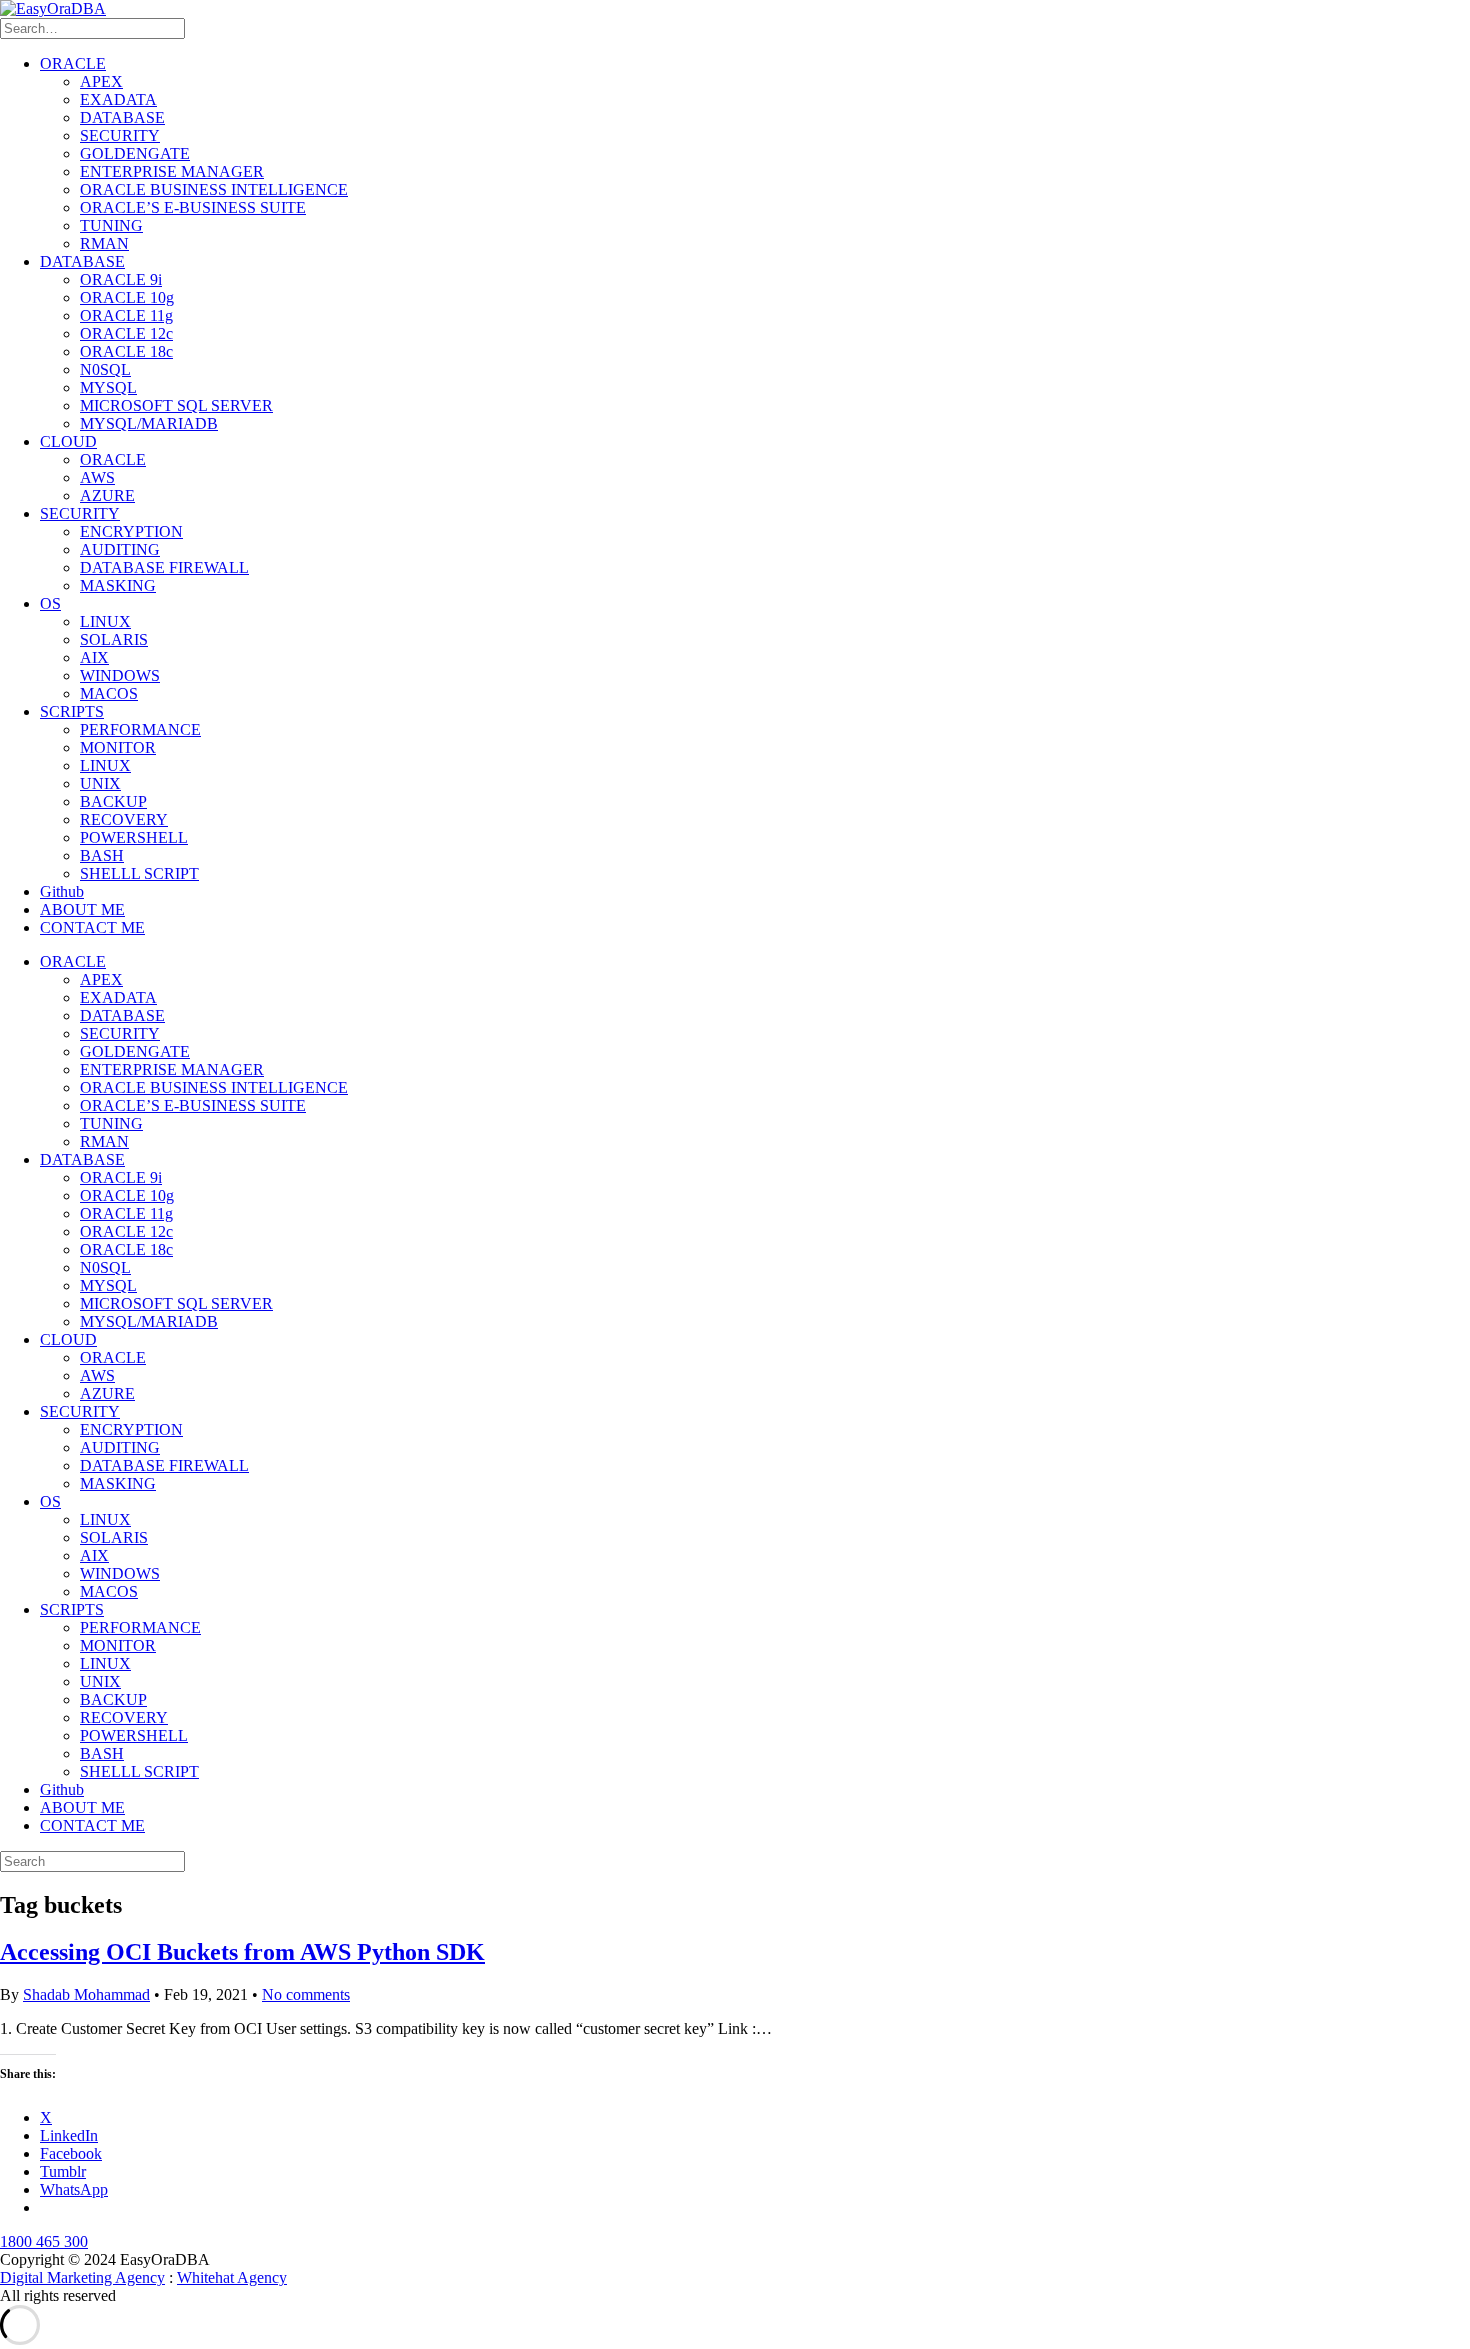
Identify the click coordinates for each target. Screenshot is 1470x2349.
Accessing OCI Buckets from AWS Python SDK (242, 1952)
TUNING (111, 225)
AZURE (107, 495)
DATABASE (122, 117)
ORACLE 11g (126, 315)
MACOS (109, 693)
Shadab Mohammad (86, 1994)
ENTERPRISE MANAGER (172, 171)
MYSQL (108, 387)
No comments (306, 1994)
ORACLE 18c (126, 351)
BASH (102, 855)
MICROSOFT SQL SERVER (176, 405)
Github (62, 891)
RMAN (104, 243)
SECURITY (120, 135)
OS (50, 603)
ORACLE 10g (127, 297)
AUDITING (120, 549)
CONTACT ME (92, 927)
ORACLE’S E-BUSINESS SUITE (193, 207)
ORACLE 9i (121, 279)
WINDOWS (120, 675)
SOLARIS (114, 639)
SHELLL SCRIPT (139, 873)
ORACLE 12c (126, 333)
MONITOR (118, 747)
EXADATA (118, 99)
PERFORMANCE (140, 729)
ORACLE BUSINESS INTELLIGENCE (214, 189)
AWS (97, 477)
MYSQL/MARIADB (149, 423)
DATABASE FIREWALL (164, 567)
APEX (101, 81)
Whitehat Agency (232, 2277)
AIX (94, 657)
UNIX (100, 783)
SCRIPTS (72, 711)
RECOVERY (124, 819)
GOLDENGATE (135, 153)
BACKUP (113, 801)
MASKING (118, 585)
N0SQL (105, 369)
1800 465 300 (44, 2241)
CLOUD (68, 441)
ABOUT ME (82, 909)
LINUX (105, 621)
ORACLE (73, 63)
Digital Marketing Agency (82, 2277)
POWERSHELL (134, 837)
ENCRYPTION (131, 531)
